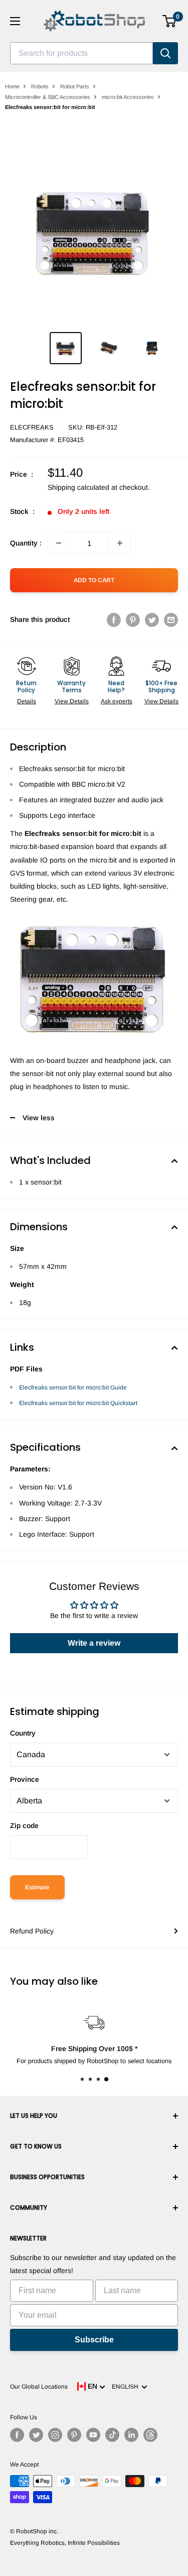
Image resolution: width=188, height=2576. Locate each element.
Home (12, 86)
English (127, 2387)
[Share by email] (171, 619)
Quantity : (26, 543)
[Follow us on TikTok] (112, 2435)
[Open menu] (15, 21)
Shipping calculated (78, 487)
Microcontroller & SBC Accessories (48, 97)
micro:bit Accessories (128, 97)
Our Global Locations (39, 2387)
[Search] (165, 53)
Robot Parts (75, 86)
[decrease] (59, 543)
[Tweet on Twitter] (152, 619)
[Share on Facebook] (114, 619)
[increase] (120, 543)
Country (23, 1733)
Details (27, 701)
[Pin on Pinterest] (133, 619)
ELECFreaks (32, 427)
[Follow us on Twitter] (36, 2435)
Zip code (24, 1826)
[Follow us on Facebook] (17, 2435)
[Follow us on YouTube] (93, 2435)
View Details (72, 701)
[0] (170, 21)
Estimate (37, 1887)
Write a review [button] (94, 1643)
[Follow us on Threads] (150, 2435)
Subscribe (94, 2340)
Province (25, 1779)
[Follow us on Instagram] (55, 2435)
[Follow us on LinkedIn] (131, 2435)
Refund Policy (32, 1931)
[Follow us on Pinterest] (74, 2435)
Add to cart (94, 580)
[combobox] (81, 53)
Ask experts (117, 701)
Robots (40, 86)
